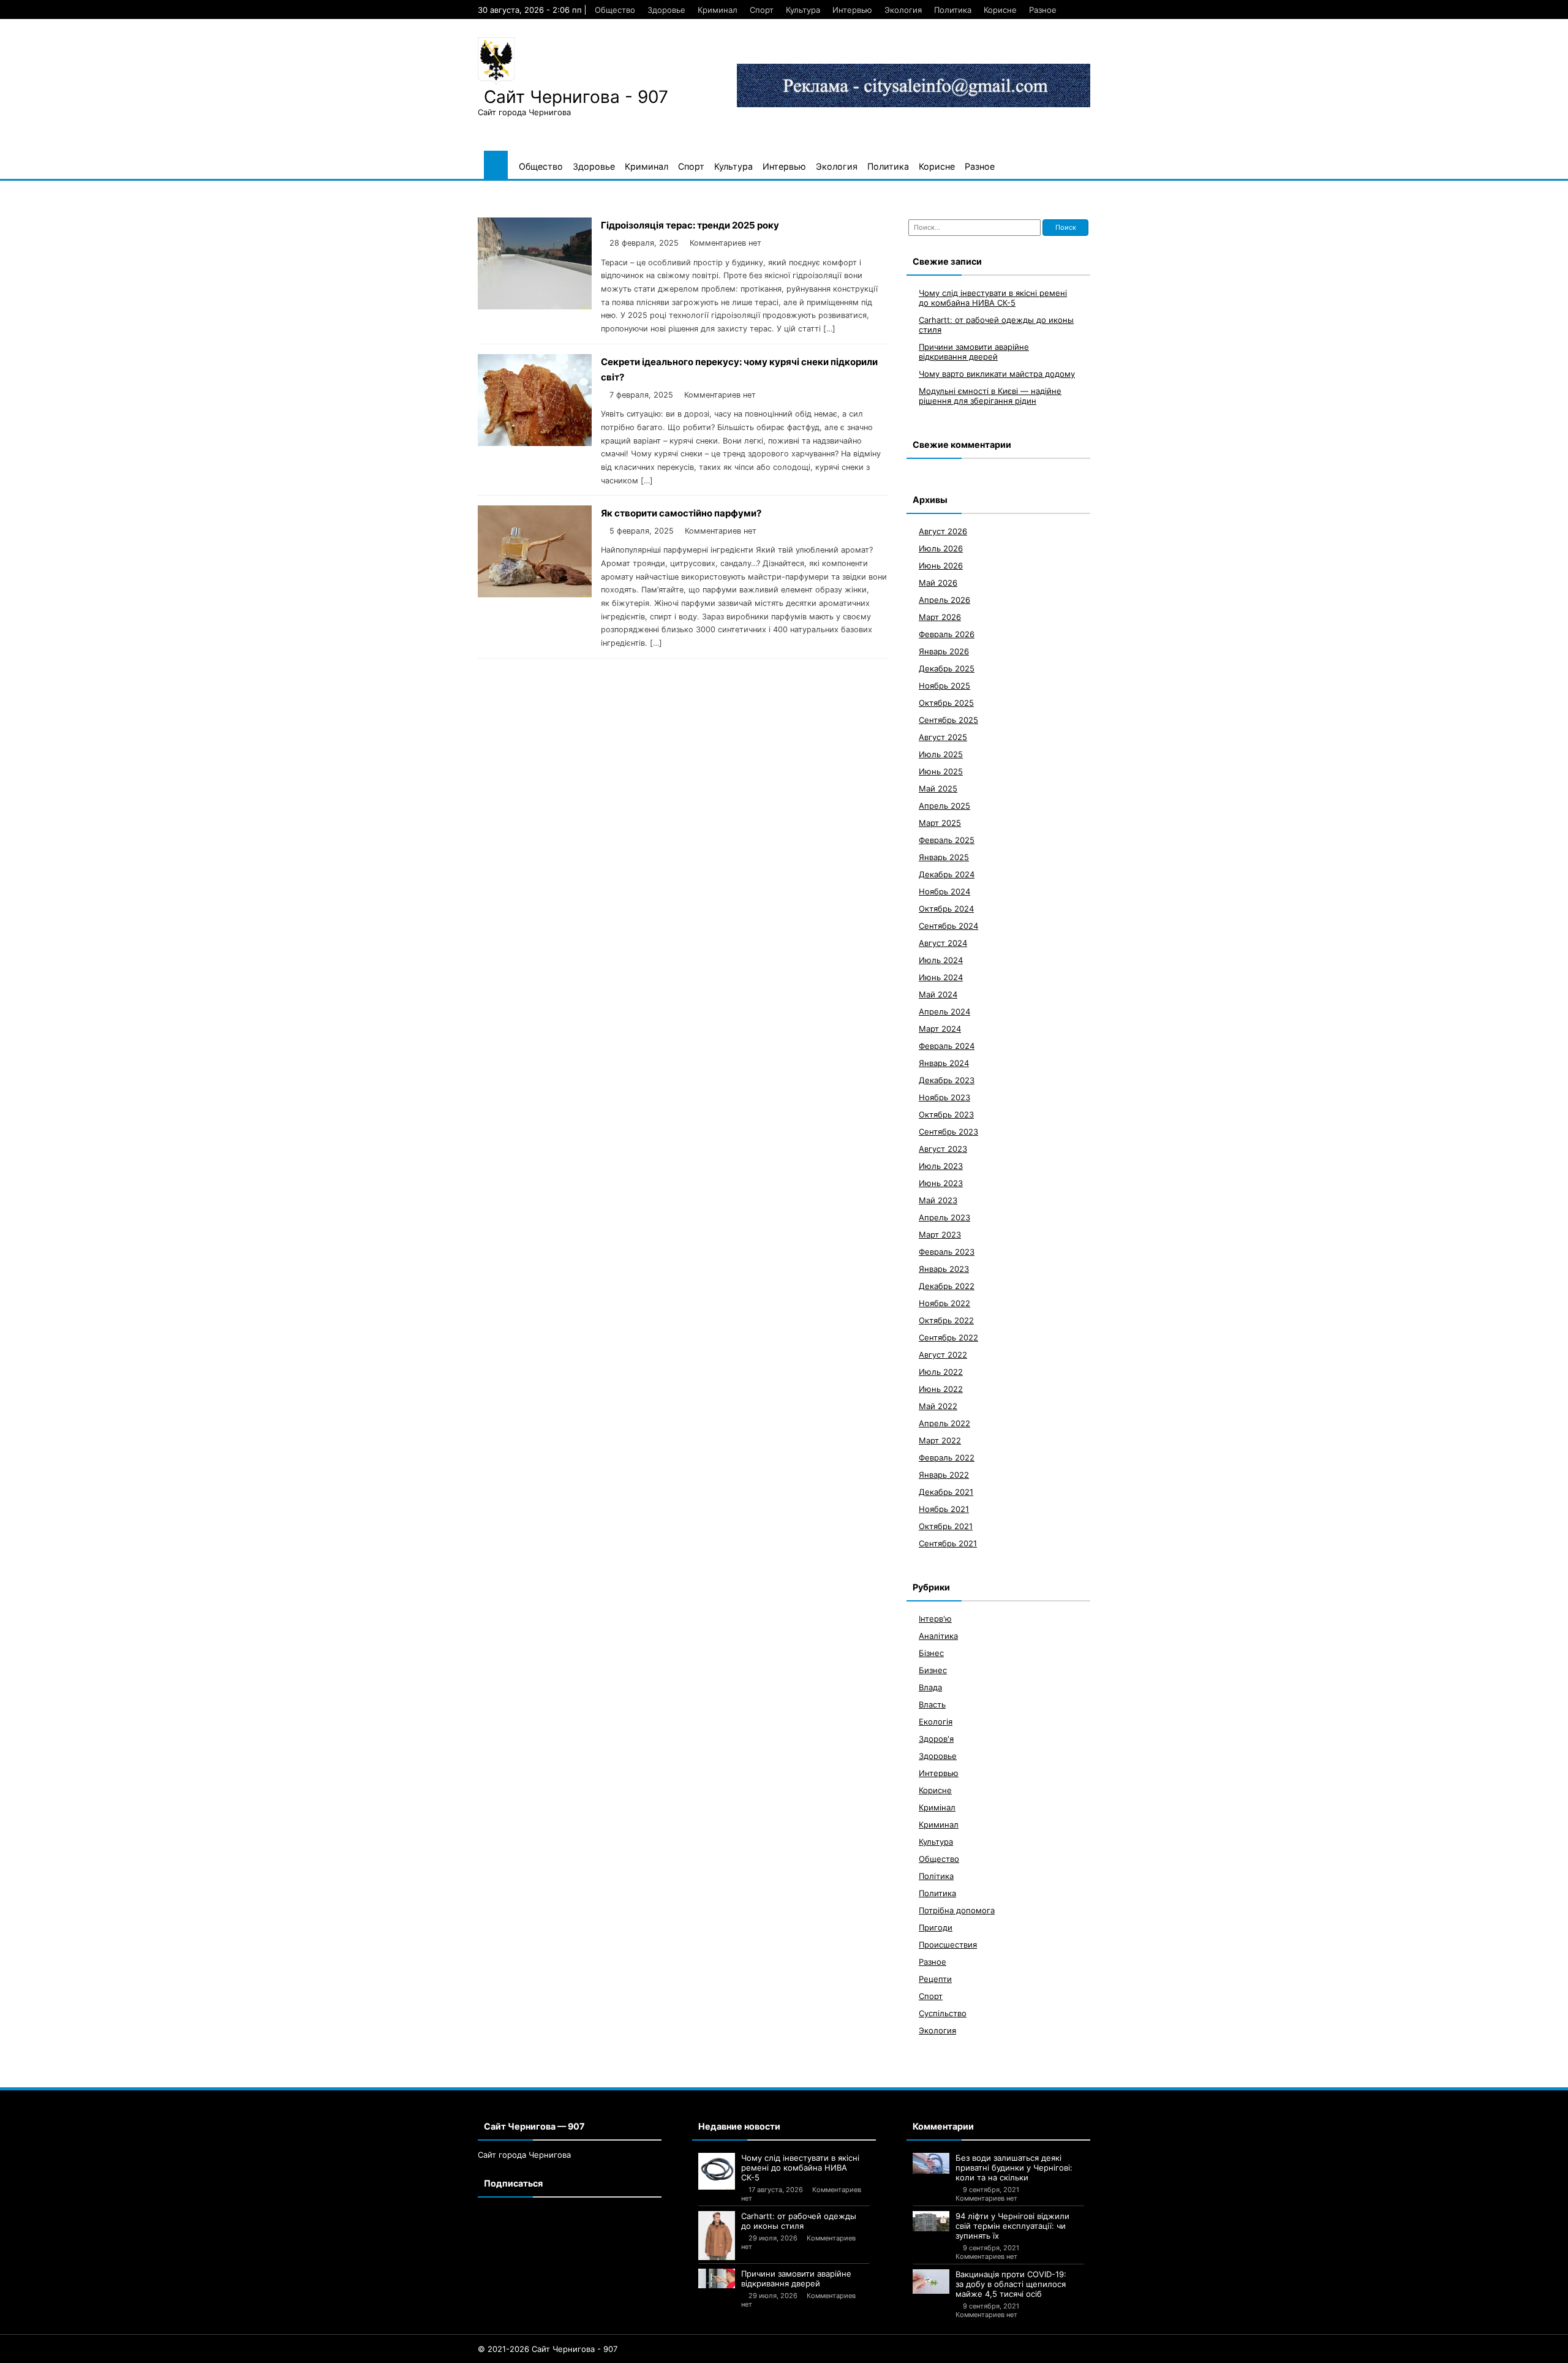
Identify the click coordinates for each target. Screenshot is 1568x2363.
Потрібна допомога (957, 1910)
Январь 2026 (944, 651)
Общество (615, 10)
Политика (953, 10)
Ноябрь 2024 (944, 891)
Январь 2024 (944, 1063)
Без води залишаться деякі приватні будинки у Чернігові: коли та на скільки (1014, 2168)
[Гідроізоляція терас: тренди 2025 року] (535, 306)
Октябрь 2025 (946, 703)
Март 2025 (940, 823)
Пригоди (936, 1927)
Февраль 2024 (947, 1046)
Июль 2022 (941, 1372)
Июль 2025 (941, 754)
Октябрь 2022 (946, 1320)
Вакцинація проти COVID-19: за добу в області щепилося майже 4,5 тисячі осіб (1011, 2284)
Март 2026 (940, 617)
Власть (932, 1704)
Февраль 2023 (947, 1252)
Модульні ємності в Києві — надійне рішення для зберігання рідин (990, 396)
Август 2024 (943, 943)
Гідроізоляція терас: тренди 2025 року (690, 225)
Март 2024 (940, 1029)
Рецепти (935, 1979)
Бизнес (933, 1670)
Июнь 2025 (941, 771)
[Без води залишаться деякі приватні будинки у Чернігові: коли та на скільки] (931, 2163)
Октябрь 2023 (946, 1114)
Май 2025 (938, 788)
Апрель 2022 (944, 1423)
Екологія (936, 1722)
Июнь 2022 (941, 1389)
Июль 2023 (941, 1166)
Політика (936, 1876)
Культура (803, 10)
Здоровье (666, 10)
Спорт (762, 10)
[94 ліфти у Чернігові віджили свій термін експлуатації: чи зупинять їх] (931, 2221)
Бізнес (931, 1653)
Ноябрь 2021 (944, 1509)
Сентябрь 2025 (948, 720)
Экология (903, 10)
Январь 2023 (944, 1269)
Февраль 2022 (947, 1457)
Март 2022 (940, 1440)
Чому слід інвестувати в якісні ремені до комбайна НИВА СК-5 (993, 298)
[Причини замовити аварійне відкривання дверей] (717, 2278)
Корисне (1000, 10)
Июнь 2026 (941, 565)
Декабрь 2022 (947, 1286)
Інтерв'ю (935, 1619)
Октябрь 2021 (946, 1526)
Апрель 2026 (944, 600)
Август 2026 (943, 531)
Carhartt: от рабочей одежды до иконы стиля (799, 2221)
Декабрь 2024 (947, 874)
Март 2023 (940, 1234)
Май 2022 (938, 1406)
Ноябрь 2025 (944, 686)
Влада (930, 1687)
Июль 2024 (941, 960)
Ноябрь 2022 (944, 1303)
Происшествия (948, 1945)
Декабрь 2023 (947, 1080)
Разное (1043, 10)
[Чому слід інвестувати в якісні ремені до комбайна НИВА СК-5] (717, 2171)
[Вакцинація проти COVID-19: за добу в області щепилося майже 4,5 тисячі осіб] (931, 2282)
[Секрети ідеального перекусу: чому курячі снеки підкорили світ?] (535, 443)
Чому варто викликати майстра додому (997, 374)
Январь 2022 (944, 1475)
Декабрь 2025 (947, 668)
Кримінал (937, 1807)
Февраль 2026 (947, 634)
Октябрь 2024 (946, 909)
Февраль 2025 (947, 840)
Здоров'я (936, 1739)
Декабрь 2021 (946, 1492)
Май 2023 (938, 1200)
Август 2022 (943, 1355)
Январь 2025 (944, 857)
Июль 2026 (941, 548)
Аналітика (938, 1636)
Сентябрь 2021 (948, 1543)
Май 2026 (938, 583)
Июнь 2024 (941, 977)
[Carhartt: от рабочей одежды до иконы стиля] (717, 2236)
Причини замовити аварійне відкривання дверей (974, 352)
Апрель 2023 (944, 1217)
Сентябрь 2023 (948, 1132)
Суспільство (943, 2013)
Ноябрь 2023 (944, 1097)
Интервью (852, 10)
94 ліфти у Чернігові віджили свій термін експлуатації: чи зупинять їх (1012, 2226)
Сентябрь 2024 (948, 926)
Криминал (718, 10)
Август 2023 (943, 1149)
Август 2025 (943, 737)
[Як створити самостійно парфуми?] (535, 594)
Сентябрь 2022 (948, 1337)
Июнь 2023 (941, 1183)
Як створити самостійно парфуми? (681, 513)
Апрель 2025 (944, 806)
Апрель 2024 (944, 1011)
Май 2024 (938, 994)
